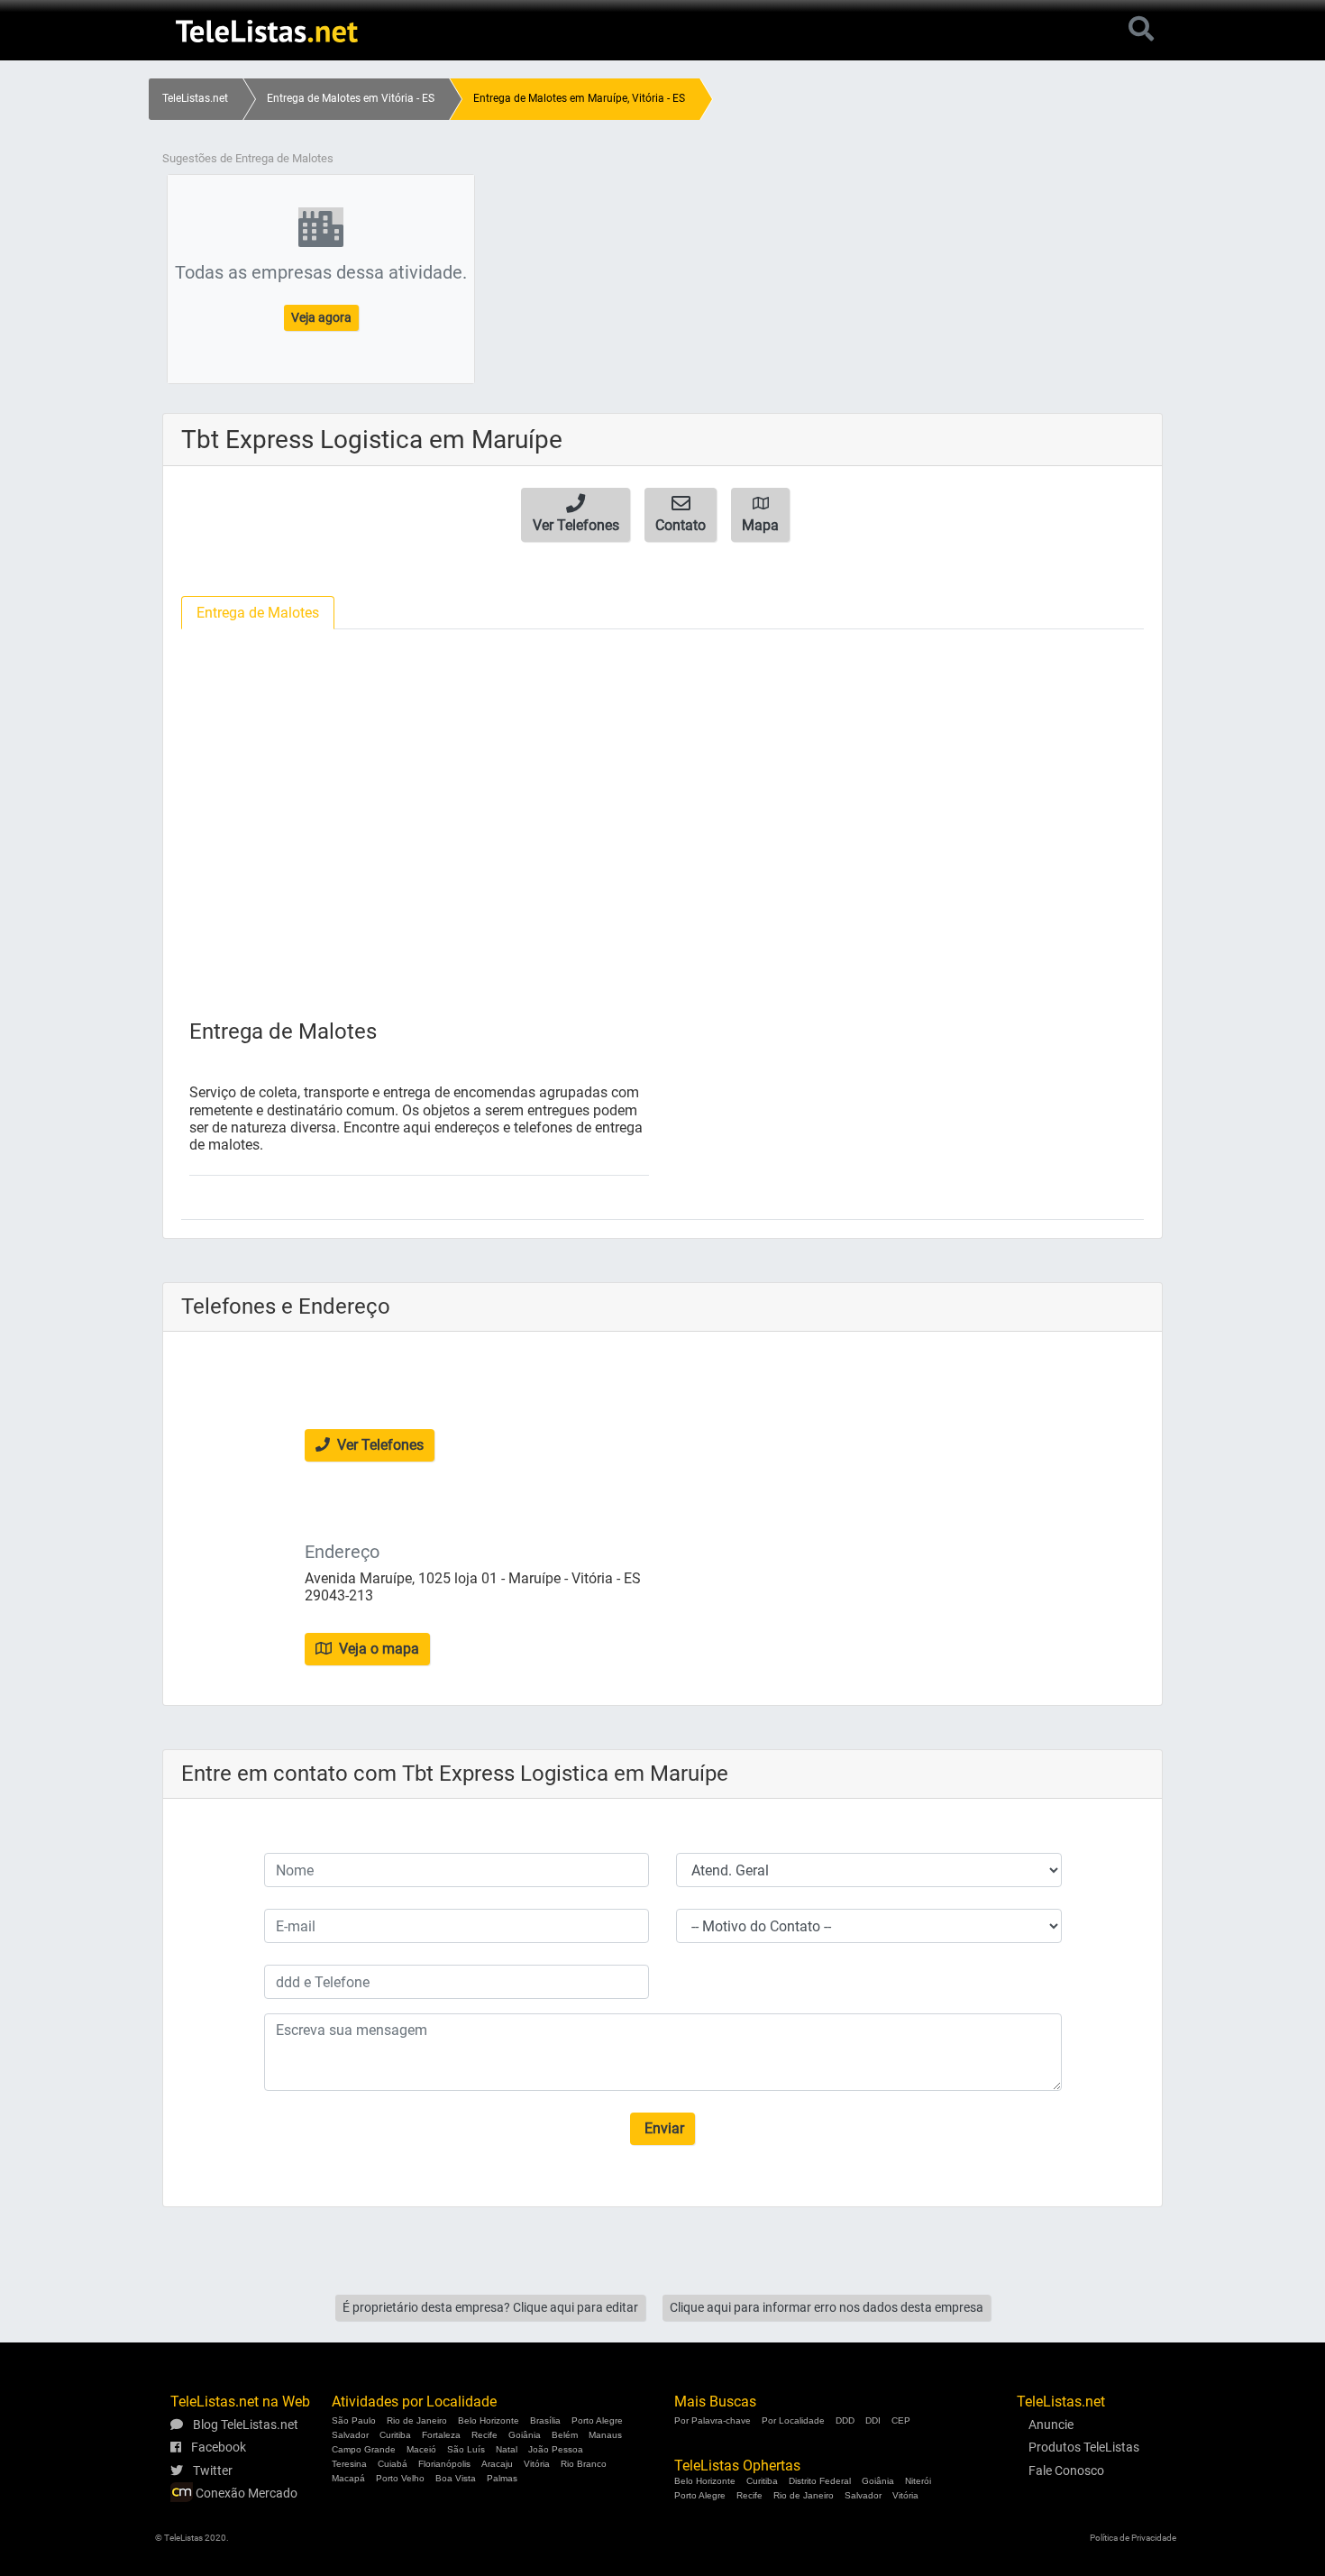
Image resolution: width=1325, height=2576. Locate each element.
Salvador (350, 2435)
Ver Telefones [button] (379, 1445)
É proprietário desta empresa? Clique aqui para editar (490, 2307)
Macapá (348, 2478)
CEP (901, 2420)
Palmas (502, 2478)
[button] (576, 515)
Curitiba (395, 2435)
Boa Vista (456, 2478)
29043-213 (339, 1595)
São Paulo (354, 2420)
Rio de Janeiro (417, 2420)
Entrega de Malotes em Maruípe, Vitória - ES (579, 98)
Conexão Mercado (245, 2493)
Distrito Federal (820, 2481)
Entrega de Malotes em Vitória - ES (351, 98)
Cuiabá (393, 2464)
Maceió (421, 2449)
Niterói (918, 2481)
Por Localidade (793, 2420)
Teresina (349, 2464)
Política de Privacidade (1133, 2538)
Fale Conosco (1066, 2471)
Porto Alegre (597, 2420)
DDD (845, 2420)
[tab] (258, 613)
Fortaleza (441, 2435)
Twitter (211, 2471)
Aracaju (497, 2464)
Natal (507, 2449)
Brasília (545, 2420)
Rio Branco (584, 2464)
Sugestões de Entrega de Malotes (248, 158)
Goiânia (525, 2435)
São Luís (466, 2449)
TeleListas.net (195, 98)
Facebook (217, 2447)
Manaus (605, 2435)
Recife (484, 2435)
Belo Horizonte (489, 2420)
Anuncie (1051, 2425)
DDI (873, 2420)
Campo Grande (364, 2449)
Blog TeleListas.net (244, 2425)
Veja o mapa (377, 1649)
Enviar (662, 2128)
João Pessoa (556, 2449)
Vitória (537, 2464)
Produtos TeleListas (1084, 2447)
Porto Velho (400, 2478)
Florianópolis (444, 2464)
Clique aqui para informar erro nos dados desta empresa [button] (827, 2307)
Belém (565, 2435)
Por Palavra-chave (713, 2420)
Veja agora (321, 317)
